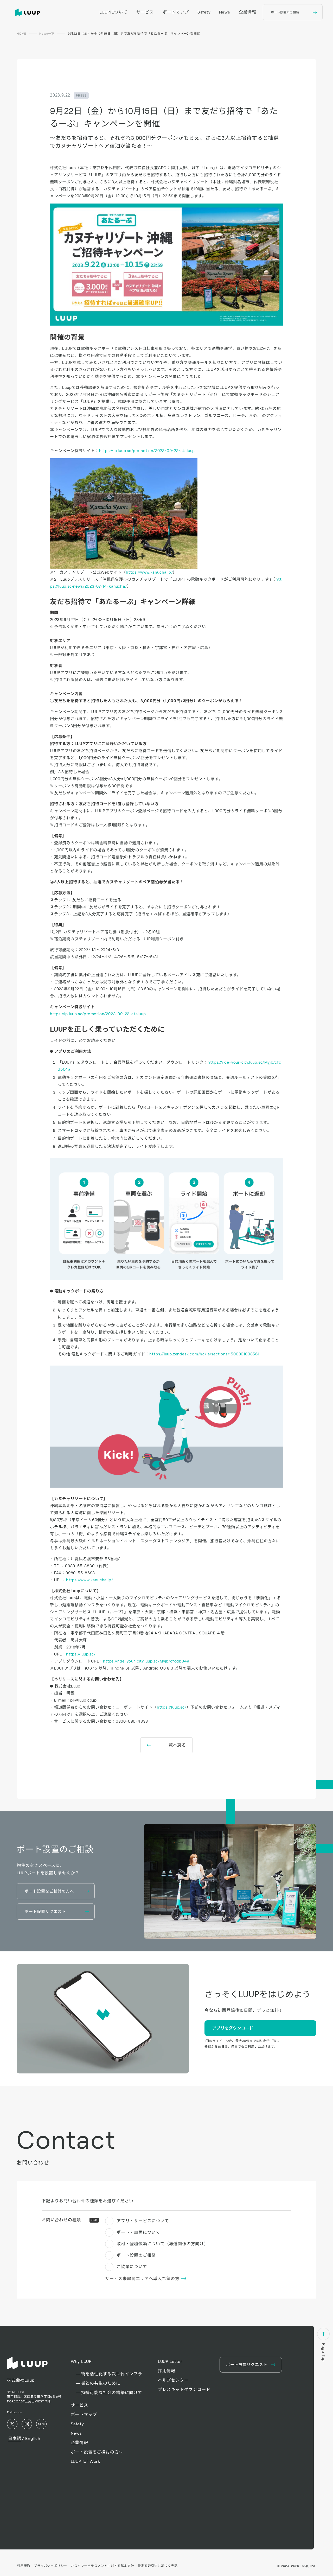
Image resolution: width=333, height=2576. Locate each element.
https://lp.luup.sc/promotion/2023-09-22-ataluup (147, 451)
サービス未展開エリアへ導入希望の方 (143, 2279)
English (33, 2438)
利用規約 (24, 2566)
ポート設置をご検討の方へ (97, 2452)
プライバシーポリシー (50, 2566)
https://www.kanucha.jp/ (149, 572)
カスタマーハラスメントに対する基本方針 (102, 2566)
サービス (145, 12)
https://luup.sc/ (81, 1654)
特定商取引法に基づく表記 (158, 2566)
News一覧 (47, 33)
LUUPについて (113, 12)
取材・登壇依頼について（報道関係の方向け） (162, 2244)
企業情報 (248, 12)
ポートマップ (176, 12)
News (225, 12)
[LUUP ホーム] (29, 12)
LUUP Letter (170, 2361)
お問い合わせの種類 (69, 2220)
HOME (21, 33)
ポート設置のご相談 (136, 2255)
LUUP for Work (85, 2461)
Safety (204, 12)
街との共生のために (101, 2383)
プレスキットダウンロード (184, 2390)
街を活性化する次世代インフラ (112, 2374)
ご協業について (132, 2267)
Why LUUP (81, 2361)
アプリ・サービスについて (143, 2221)
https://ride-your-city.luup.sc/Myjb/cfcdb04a (146, 1661)
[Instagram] (27, 2424)
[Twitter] (12, 2424)
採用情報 (167, 2371)
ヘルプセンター (173, 2380)
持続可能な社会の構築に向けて (112, 2393)
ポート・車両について (138, 2232)
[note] (41, 2424)
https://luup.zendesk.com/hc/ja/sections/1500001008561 (204, 1354)
